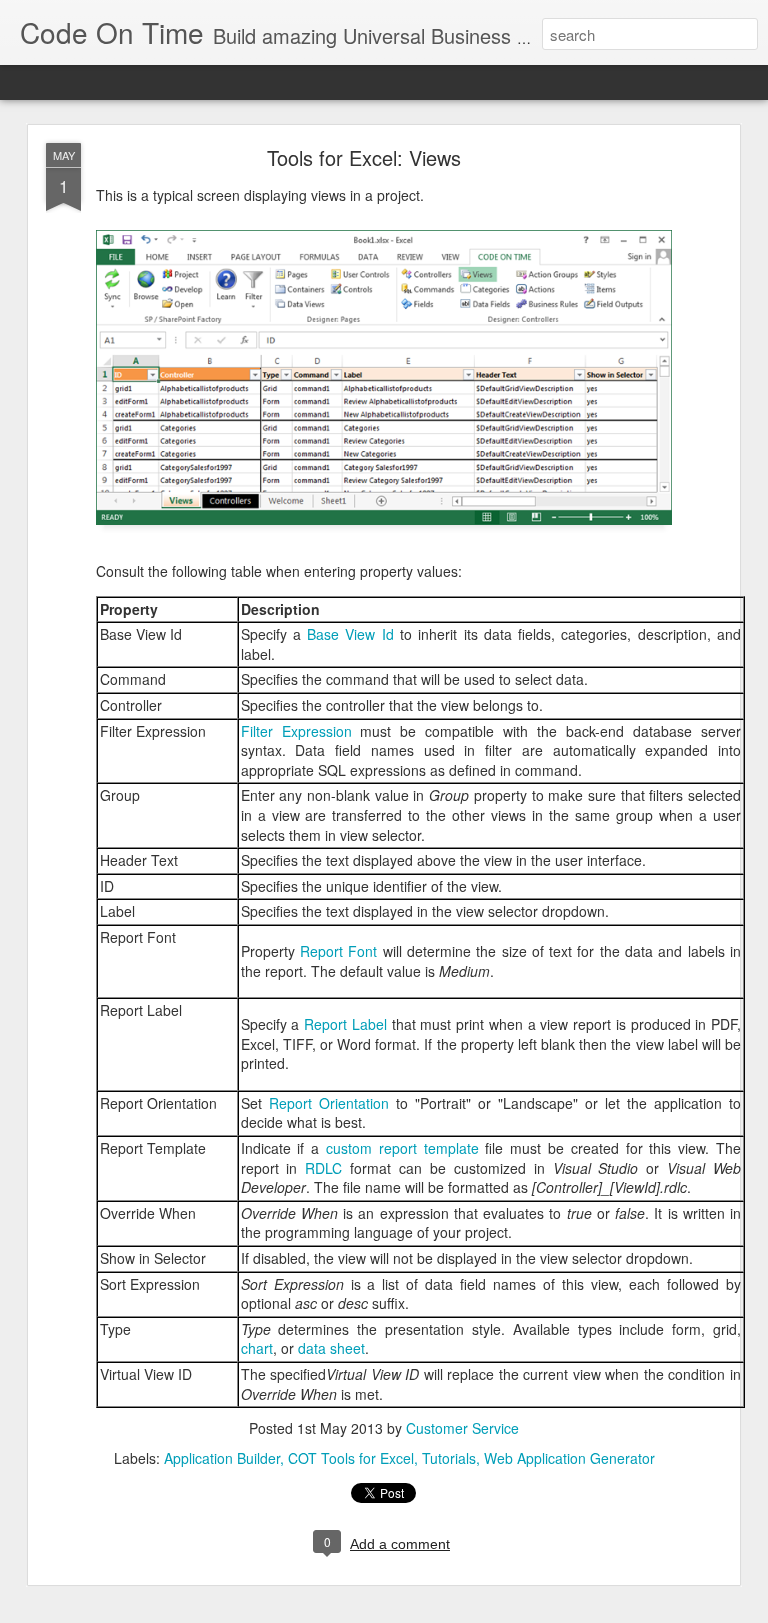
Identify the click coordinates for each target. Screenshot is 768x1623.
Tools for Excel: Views (364, 157)
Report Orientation (329, 1103)
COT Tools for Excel (351, 1458)
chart (257, 1348)
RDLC (323, 1168)
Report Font (338, 951)
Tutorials (449, 1458)
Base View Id (350, 634)
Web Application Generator (569, 1458)
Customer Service (462, 1428)
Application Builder (222, 1458)
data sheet (331, 1348)
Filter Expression (296, 731)
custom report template (402, 1148)
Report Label (345, 1024)
